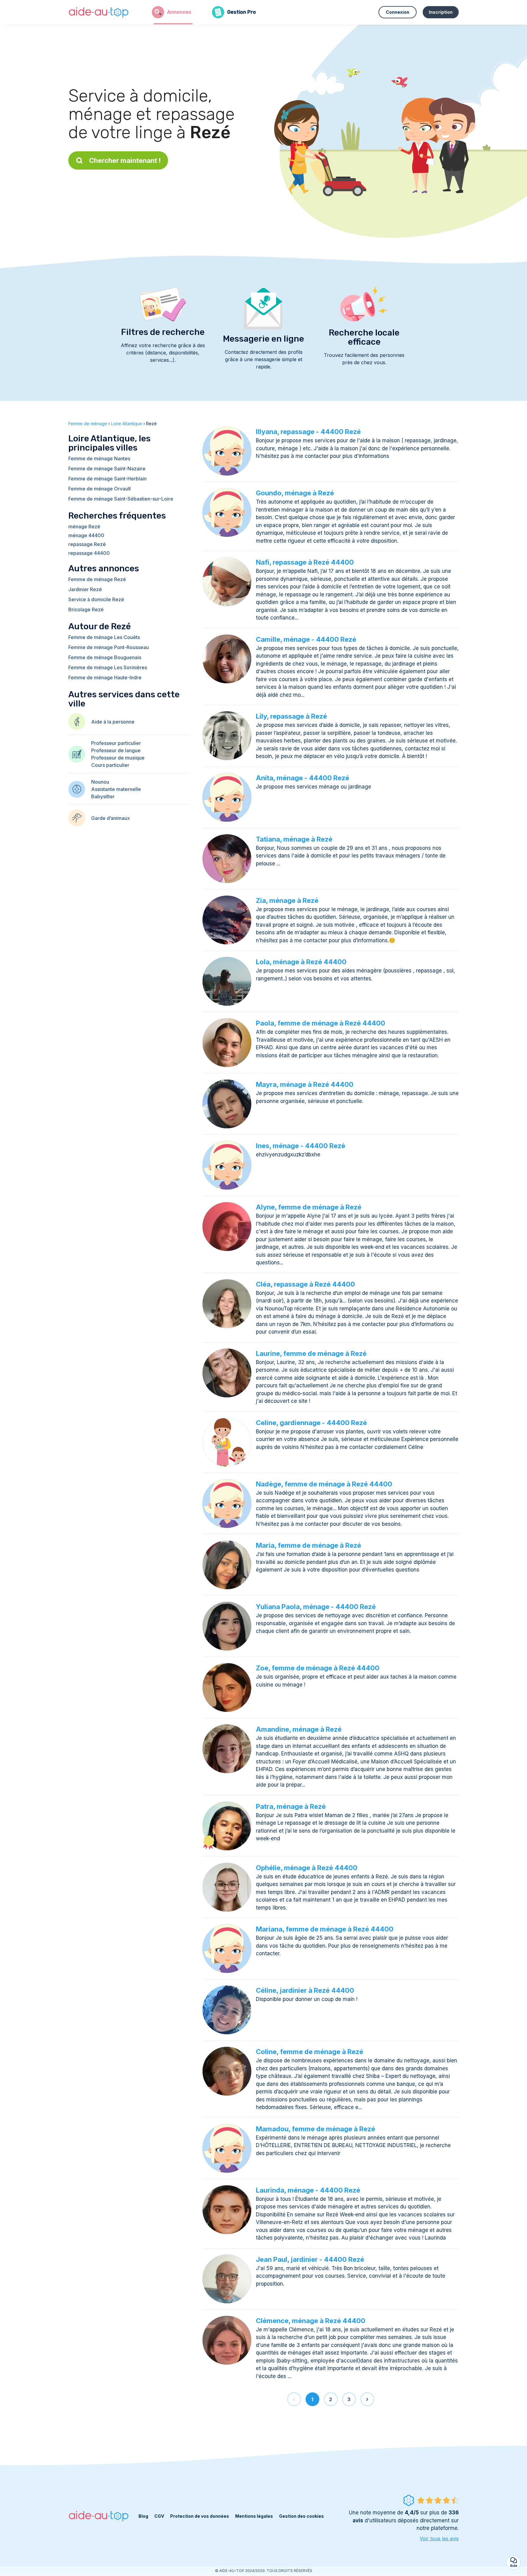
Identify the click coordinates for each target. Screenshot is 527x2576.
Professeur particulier (116, 743)
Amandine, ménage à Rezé (299, 1729)
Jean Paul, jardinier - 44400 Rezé (310, 2259)
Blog (143, 2516)
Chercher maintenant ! (125, 160)
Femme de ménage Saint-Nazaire (107, 469)
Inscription (441, 12)
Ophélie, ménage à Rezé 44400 (307, 1868)
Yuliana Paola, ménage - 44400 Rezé (316, 1607)
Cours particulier (110, 765)
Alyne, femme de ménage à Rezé (309, 1207)
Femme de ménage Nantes (99, 458)
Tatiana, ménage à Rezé (294, 839)
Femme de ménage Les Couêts (104, 637)
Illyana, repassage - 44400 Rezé (308, 432)
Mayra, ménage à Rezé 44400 (305, 1084)
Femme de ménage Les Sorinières (108, 667)
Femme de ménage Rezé (97, 579)
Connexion (398, 12)
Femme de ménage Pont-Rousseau (109, 647)
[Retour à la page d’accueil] (99, 12)
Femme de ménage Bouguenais (105, 657)
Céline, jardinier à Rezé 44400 (305, 1990)
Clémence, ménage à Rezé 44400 (311, 2321)
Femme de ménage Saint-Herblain (108, 479)
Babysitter (103, 796)
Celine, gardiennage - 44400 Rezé (311, 1423)
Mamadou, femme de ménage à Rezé (315, 2129)
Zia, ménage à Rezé (287, 900)
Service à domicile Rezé (96, 599)
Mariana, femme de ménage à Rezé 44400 (325, 1929)
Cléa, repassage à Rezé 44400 (305, 1284)
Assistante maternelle (116, 789)
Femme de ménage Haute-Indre (105, 677)
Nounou (100, 782)
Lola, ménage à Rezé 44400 (301, 962)
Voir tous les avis (439, 2538)
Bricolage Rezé (86, 609)
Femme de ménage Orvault (100, 489)
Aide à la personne (113, 722)
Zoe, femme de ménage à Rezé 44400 (318, 1668)
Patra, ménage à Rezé (291, 1806)
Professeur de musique (118, 758)
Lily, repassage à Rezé (291, 716)
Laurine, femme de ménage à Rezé (311, 1353)
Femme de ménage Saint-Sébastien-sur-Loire (121, 499)
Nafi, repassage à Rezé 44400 (305, 562)
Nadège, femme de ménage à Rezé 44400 (324, 1484)
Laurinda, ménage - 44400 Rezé (308, 2190)
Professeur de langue (116, 750)
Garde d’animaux (111, 818)
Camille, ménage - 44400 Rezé (306, 639)
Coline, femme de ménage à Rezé (310, 2052)
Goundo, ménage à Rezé (295, 493)
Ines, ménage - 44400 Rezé (301, 1146)
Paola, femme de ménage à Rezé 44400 (321, 1023)
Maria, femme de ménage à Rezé (308, 1545)
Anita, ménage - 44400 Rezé (303, 778)
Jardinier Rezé (85, 589)
